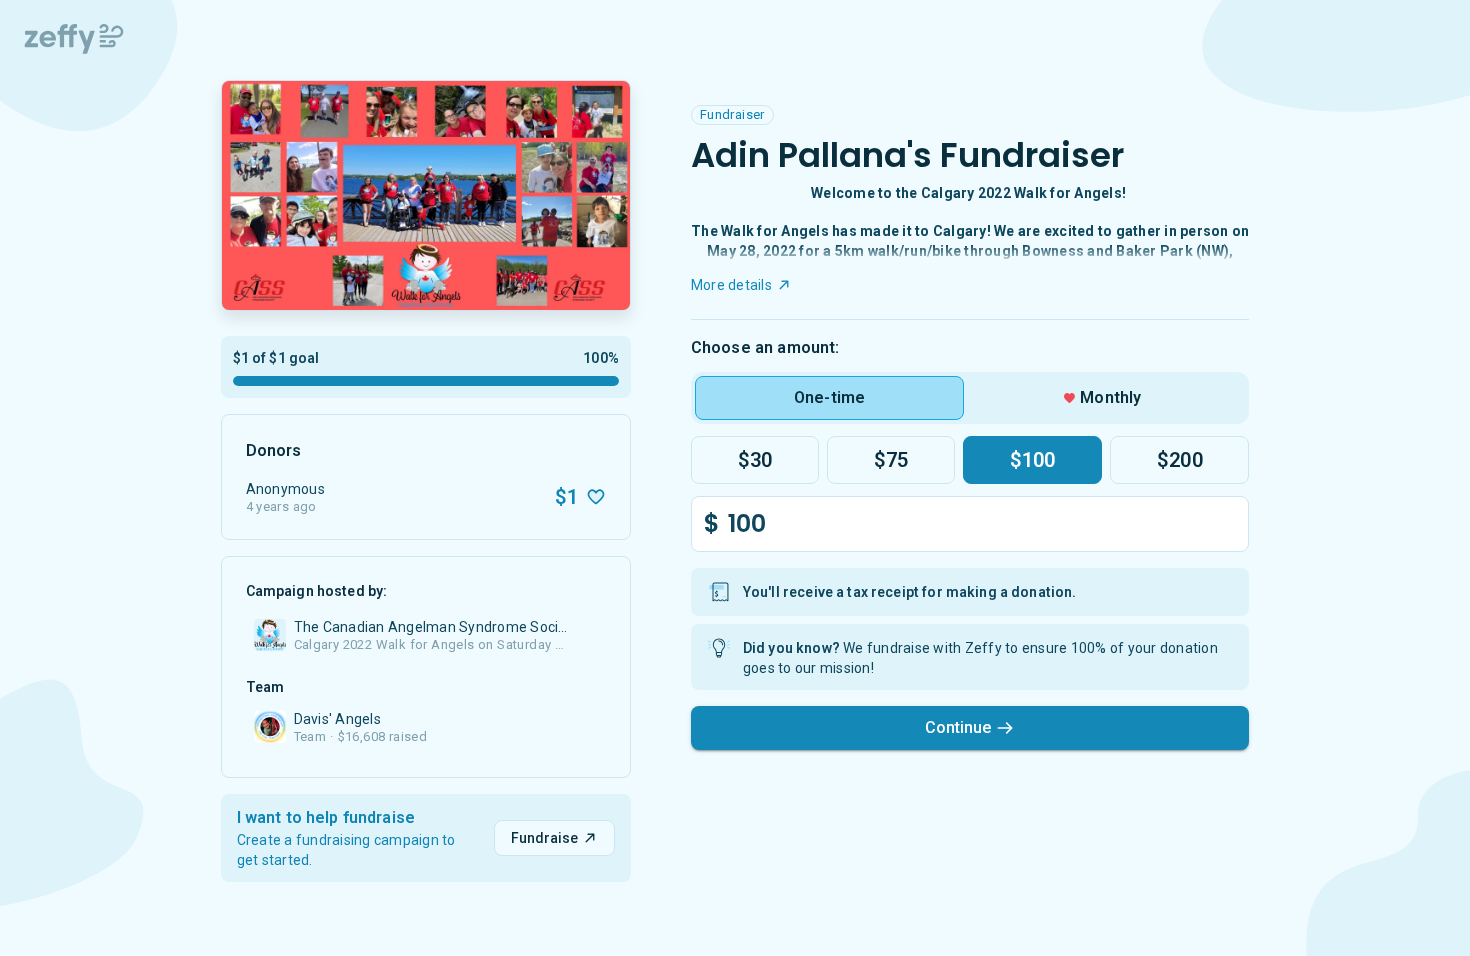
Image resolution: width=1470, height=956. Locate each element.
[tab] (829, 398)
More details (731, 285)
